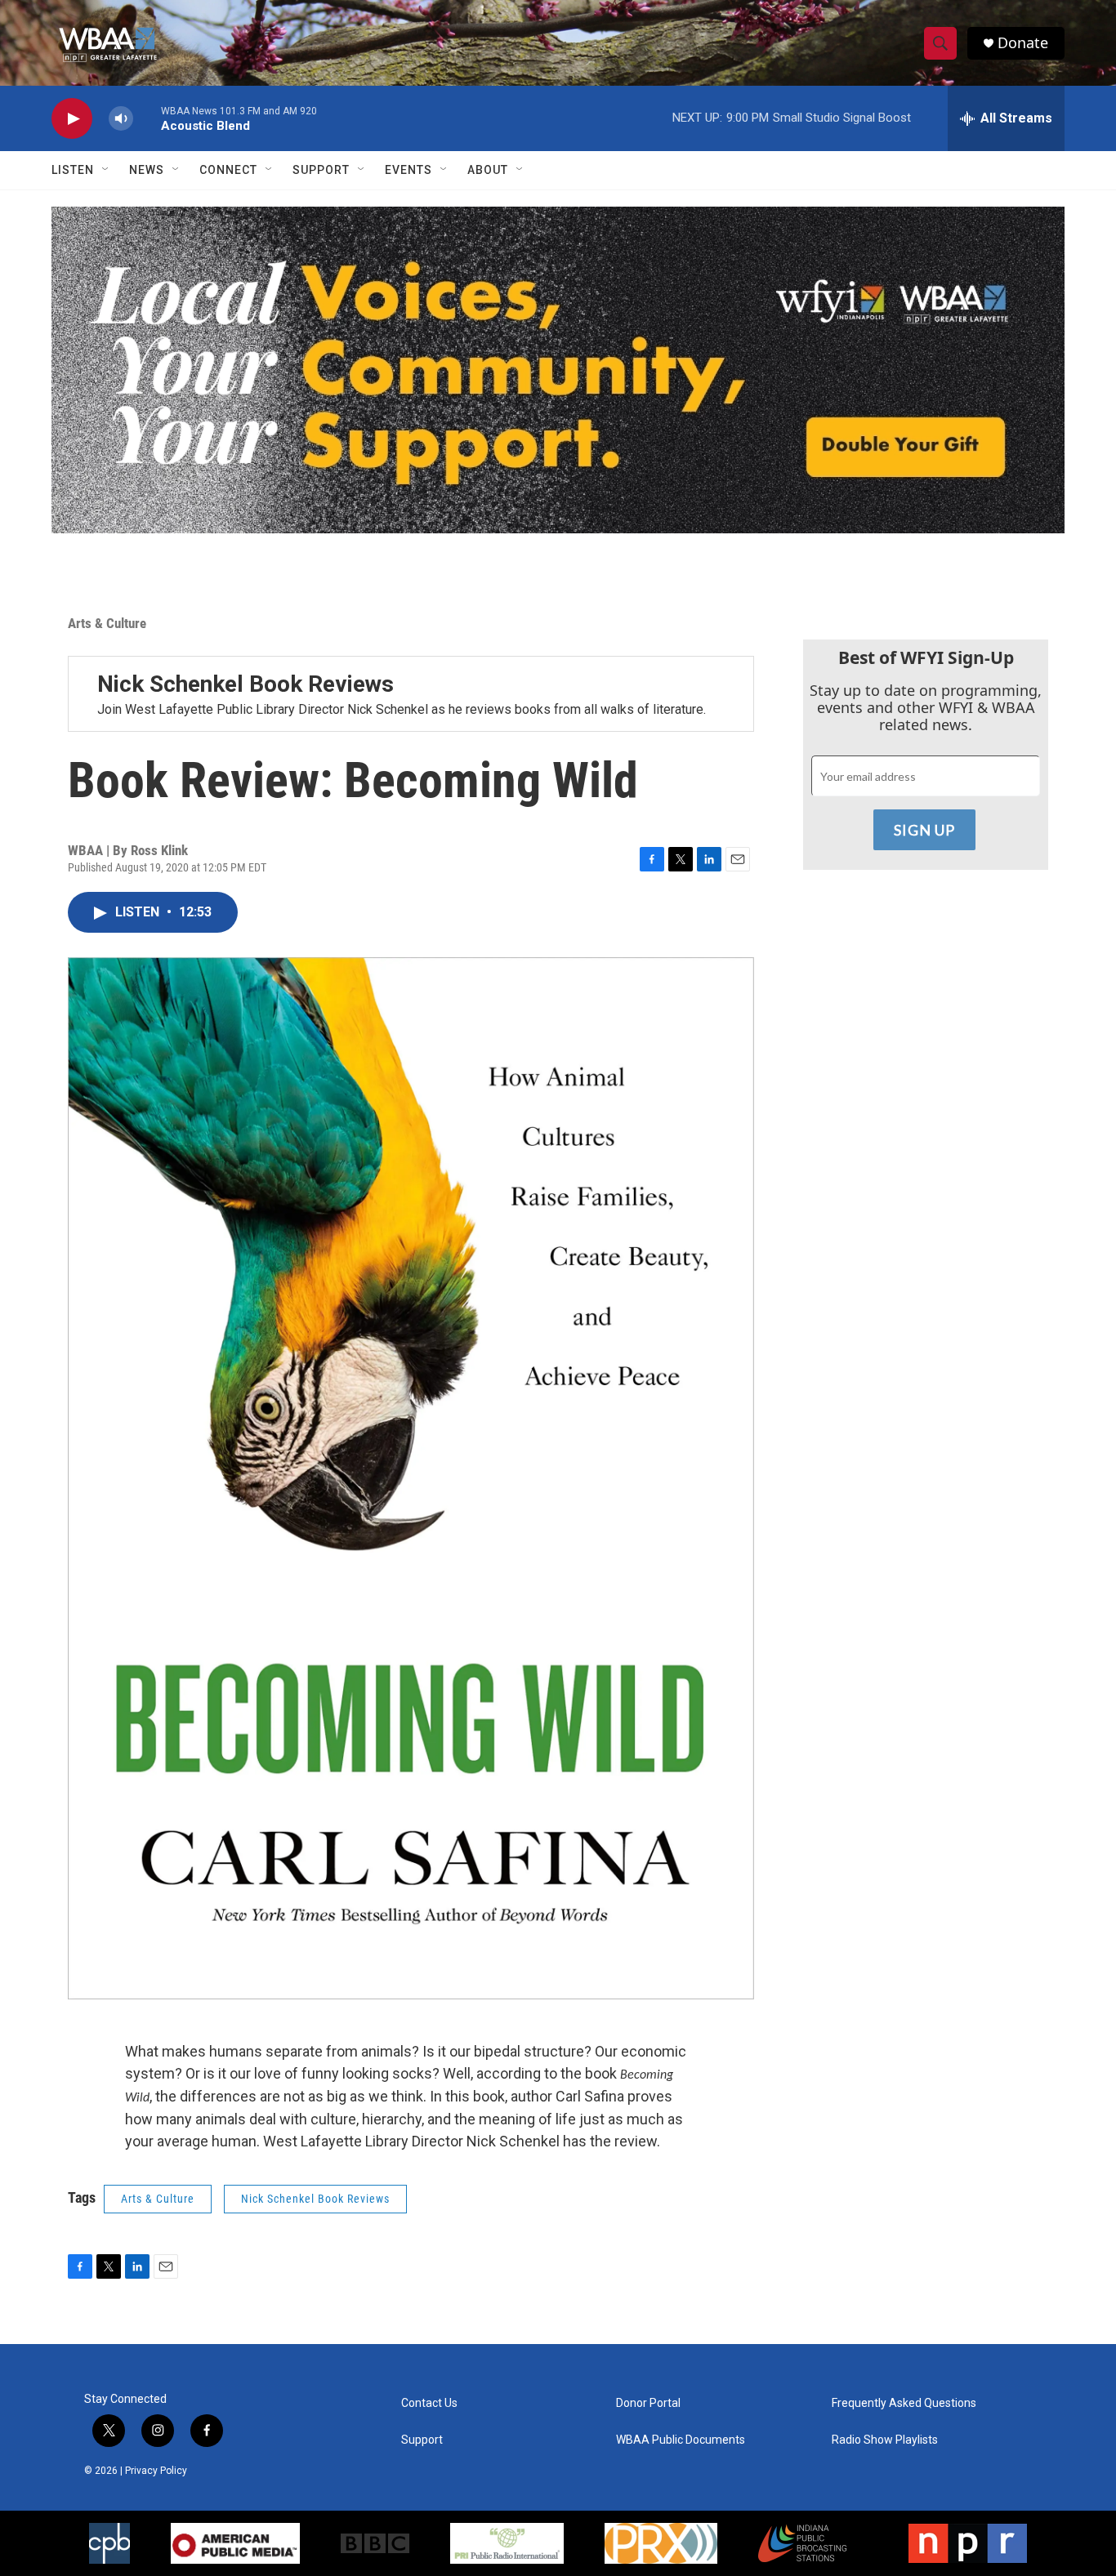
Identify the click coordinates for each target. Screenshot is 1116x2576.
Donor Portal (648, 2403)
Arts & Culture (107, 623)
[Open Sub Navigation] (106, 170)
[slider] (147, 118)
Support (321, 170)
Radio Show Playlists (885, 2440)
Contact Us (429, 2403)
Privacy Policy (156, 2471)
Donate (1023, 43)
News (147, 170)
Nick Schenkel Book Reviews (246, 684)
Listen (73, 170)
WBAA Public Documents (681, 2440)
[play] (72, 119)
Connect (228, 170)
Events (408, 170)
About (488, 170)
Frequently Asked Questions (904, 2403)
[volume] (121, 119)
